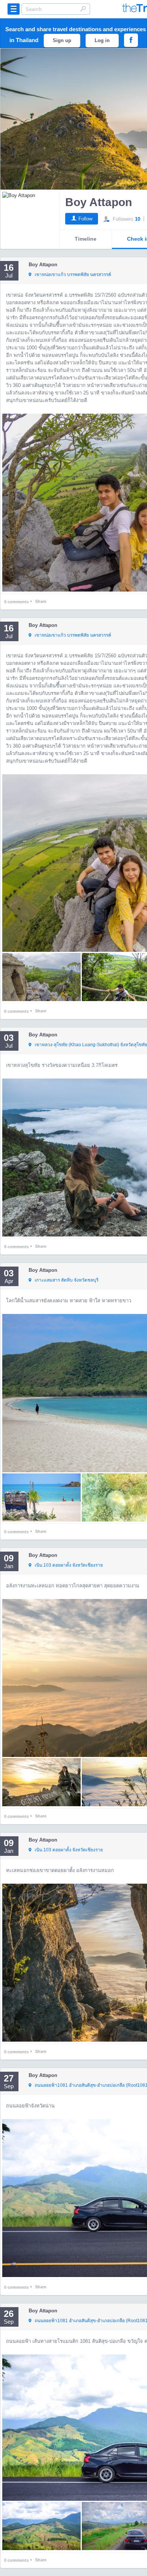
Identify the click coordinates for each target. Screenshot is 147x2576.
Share (41, 601)
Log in (102, 40)
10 (138, 219)
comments (16, 602)
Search (83, 9)
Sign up (62, 40)
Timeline (86, 239)
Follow (85, 219)
